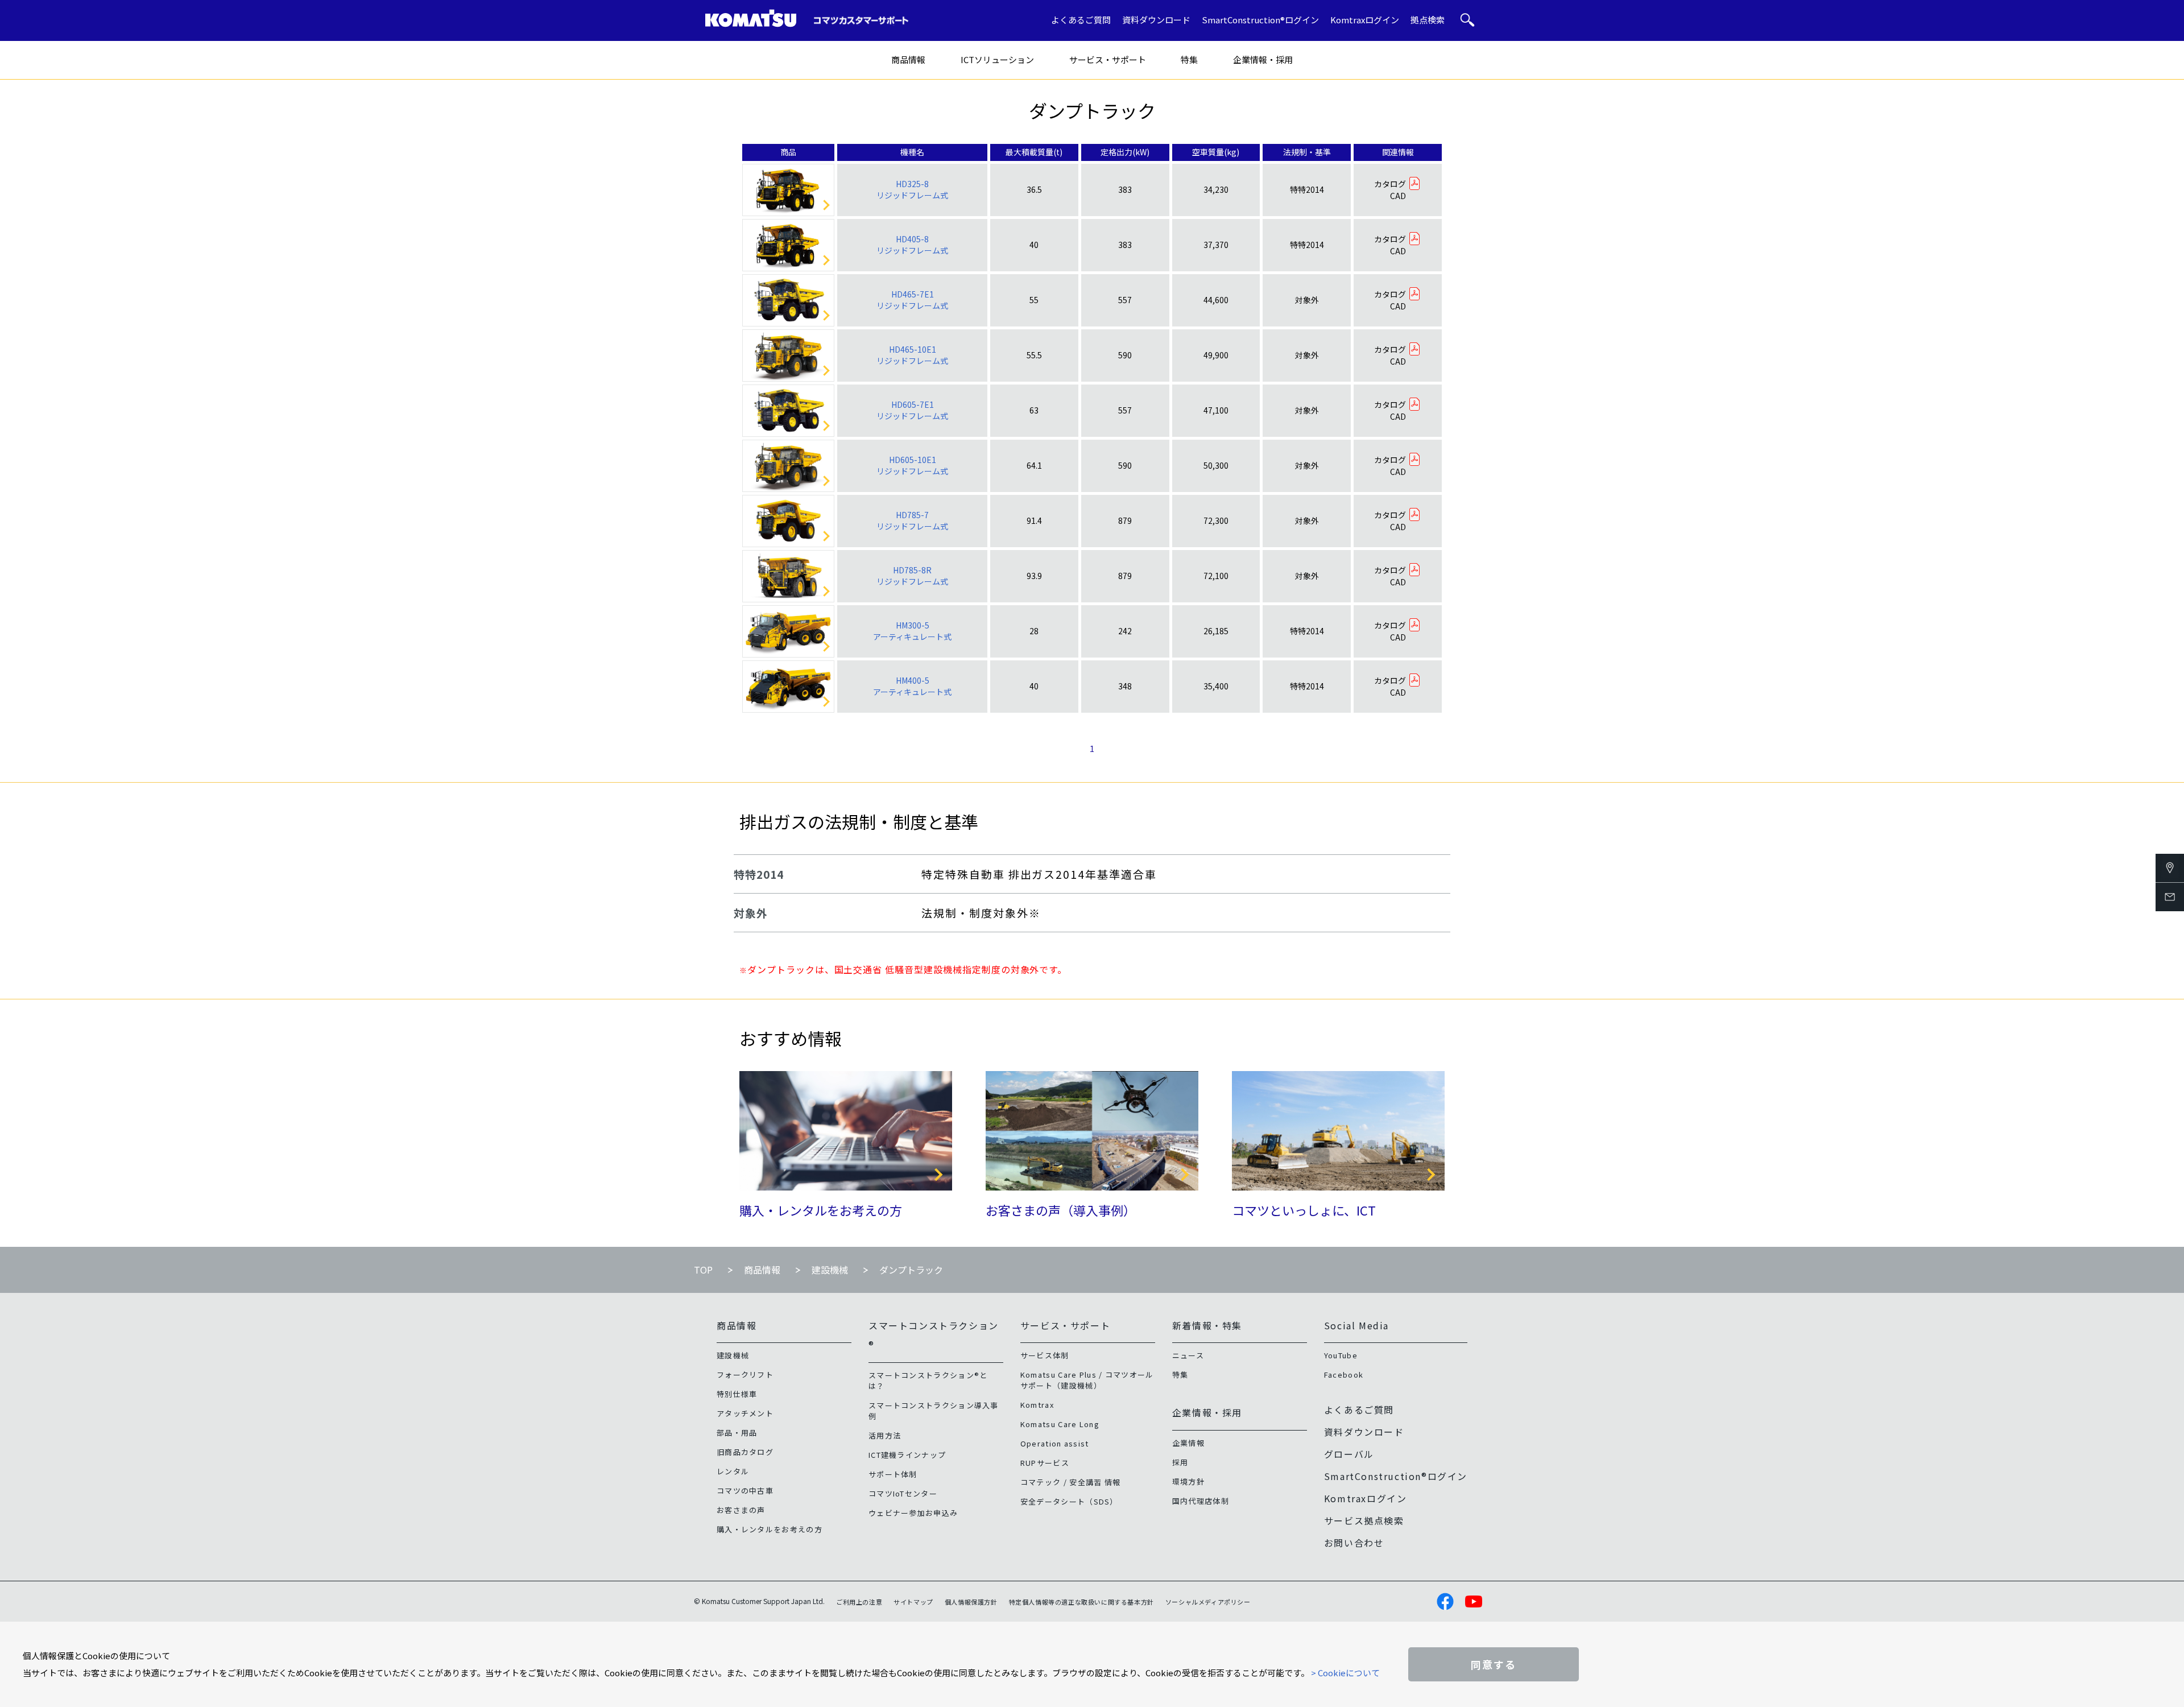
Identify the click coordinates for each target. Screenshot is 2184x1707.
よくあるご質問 (1081, 20)
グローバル (1349, 1454)
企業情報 (1188, 1443)
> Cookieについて (1345, 1673)
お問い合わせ (1354, 1543)
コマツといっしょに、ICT (1304, 1210)
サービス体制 (1045, 1355)
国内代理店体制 (1201, 1501)
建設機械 (830, 1270)
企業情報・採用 (1263, 59)
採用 (1180, 1462)
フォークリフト (745, 1375)
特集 (1189, 59)
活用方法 (885, 1435)
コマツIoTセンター (903, 1493)
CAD (1398, 196)
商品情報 (908, 59)
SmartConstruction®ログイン (1260, 20)
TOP (703, 1270)
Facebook (1344, 1375)
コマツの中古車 (745, 1491)
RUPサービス (1045, 1463)
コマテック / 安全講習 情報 (1071, 1482)
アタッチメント (745, 1413)
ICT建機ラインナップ (907, 1455)
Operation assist (1055, 1443)
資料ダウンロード (1156, 20)
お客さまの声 (741, 1510)
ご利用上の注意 (859, 1602)
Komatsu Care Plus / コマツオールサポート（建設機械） (1087, 1380)
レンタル (733, 1471)
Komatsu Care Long (1060, 1424)
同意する (1494, 1664)
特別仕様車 (737, 1394)
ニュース (1188, 1355)
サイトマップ (913, 1602)
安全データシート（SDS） (1069, 1501)
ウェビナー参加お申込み (913, 1513)
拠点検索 (1428, 20)
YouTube (1341, 1355)
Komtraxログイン (1365, 20)
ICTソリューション (997, 59)
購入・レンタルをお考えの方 (821, 1210)
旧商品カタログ (745, 1452)
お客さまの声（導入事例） (1061, 1210)
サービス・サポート (1108, 59)
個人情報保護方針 (971, 1602)
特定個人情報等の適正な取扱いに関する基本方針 (1081, 1602)
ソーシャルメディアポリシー (1208, 1602)
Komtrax (1037, 1405)
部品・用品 (737, 1433)
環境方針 (1188, 1481)
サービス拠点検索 (1364, 1520)
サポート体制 (893, 1474)
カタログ (1390, 184)
